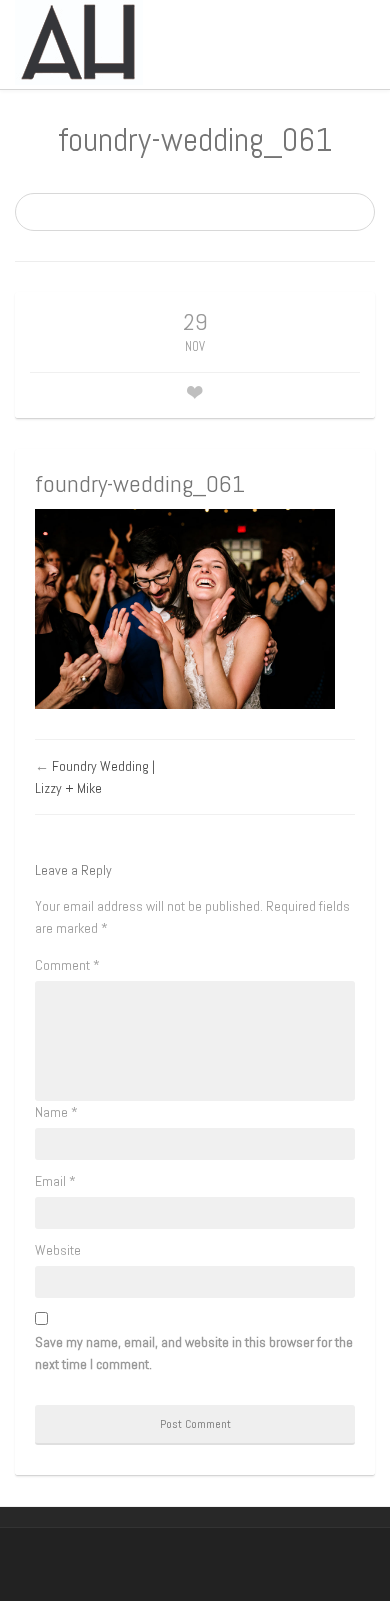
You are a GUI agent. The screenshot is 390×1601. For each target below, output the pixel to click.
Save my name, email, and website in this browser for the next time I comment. (194, 1353)
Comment (67, 965)
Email (55, 1181)
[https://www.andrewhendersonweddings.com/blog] (79, 41)
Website (58, 1250)
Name (56, 1112)
